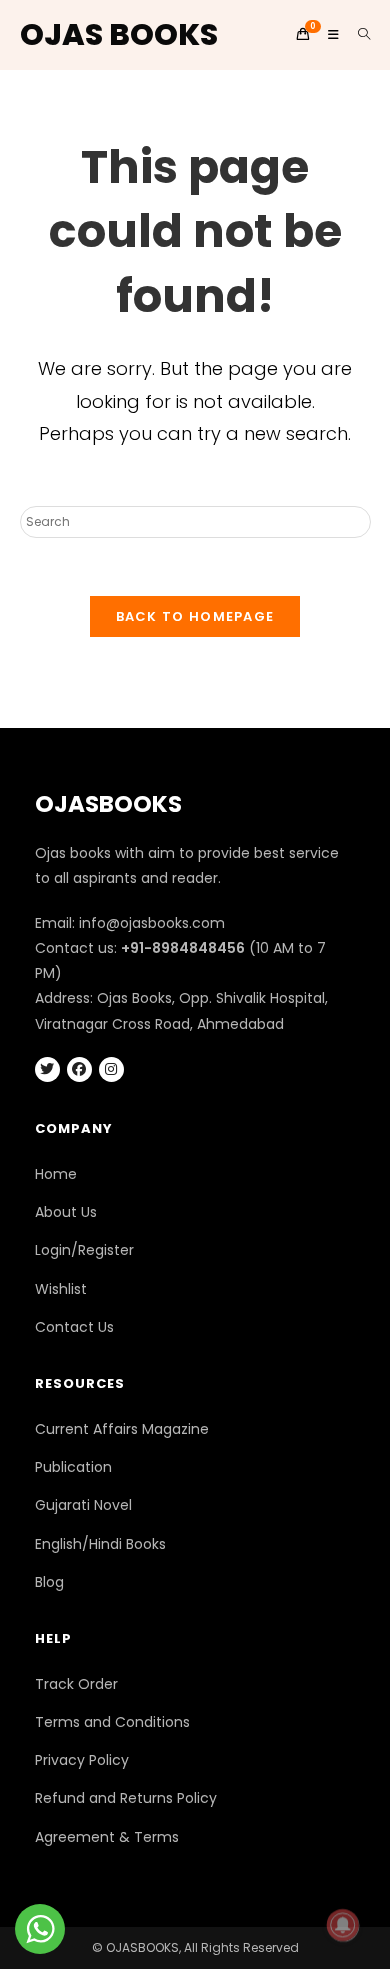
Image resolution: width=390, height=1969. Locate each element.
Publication (73, 1467)
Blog (49, 1582)
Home (56, 1174)
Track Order (76, 1684)
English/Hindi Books (100, 1544)
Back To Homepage (195, 616)
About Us (66, 1212)
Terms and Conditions (112, 1722)
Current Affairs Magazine (122, 1429)
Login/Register (84, 1250)
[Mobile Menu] (328, 34)
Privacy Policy (82, 1760)
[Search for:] (357, 34)
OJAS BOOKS (119, 34)
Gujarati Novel (83, 1505)
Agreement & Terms (107, 1837)
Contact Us (74, 1327)
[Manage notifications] (343, 1925)
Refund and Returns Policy (126, 1798)
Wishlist (61, 1289)
